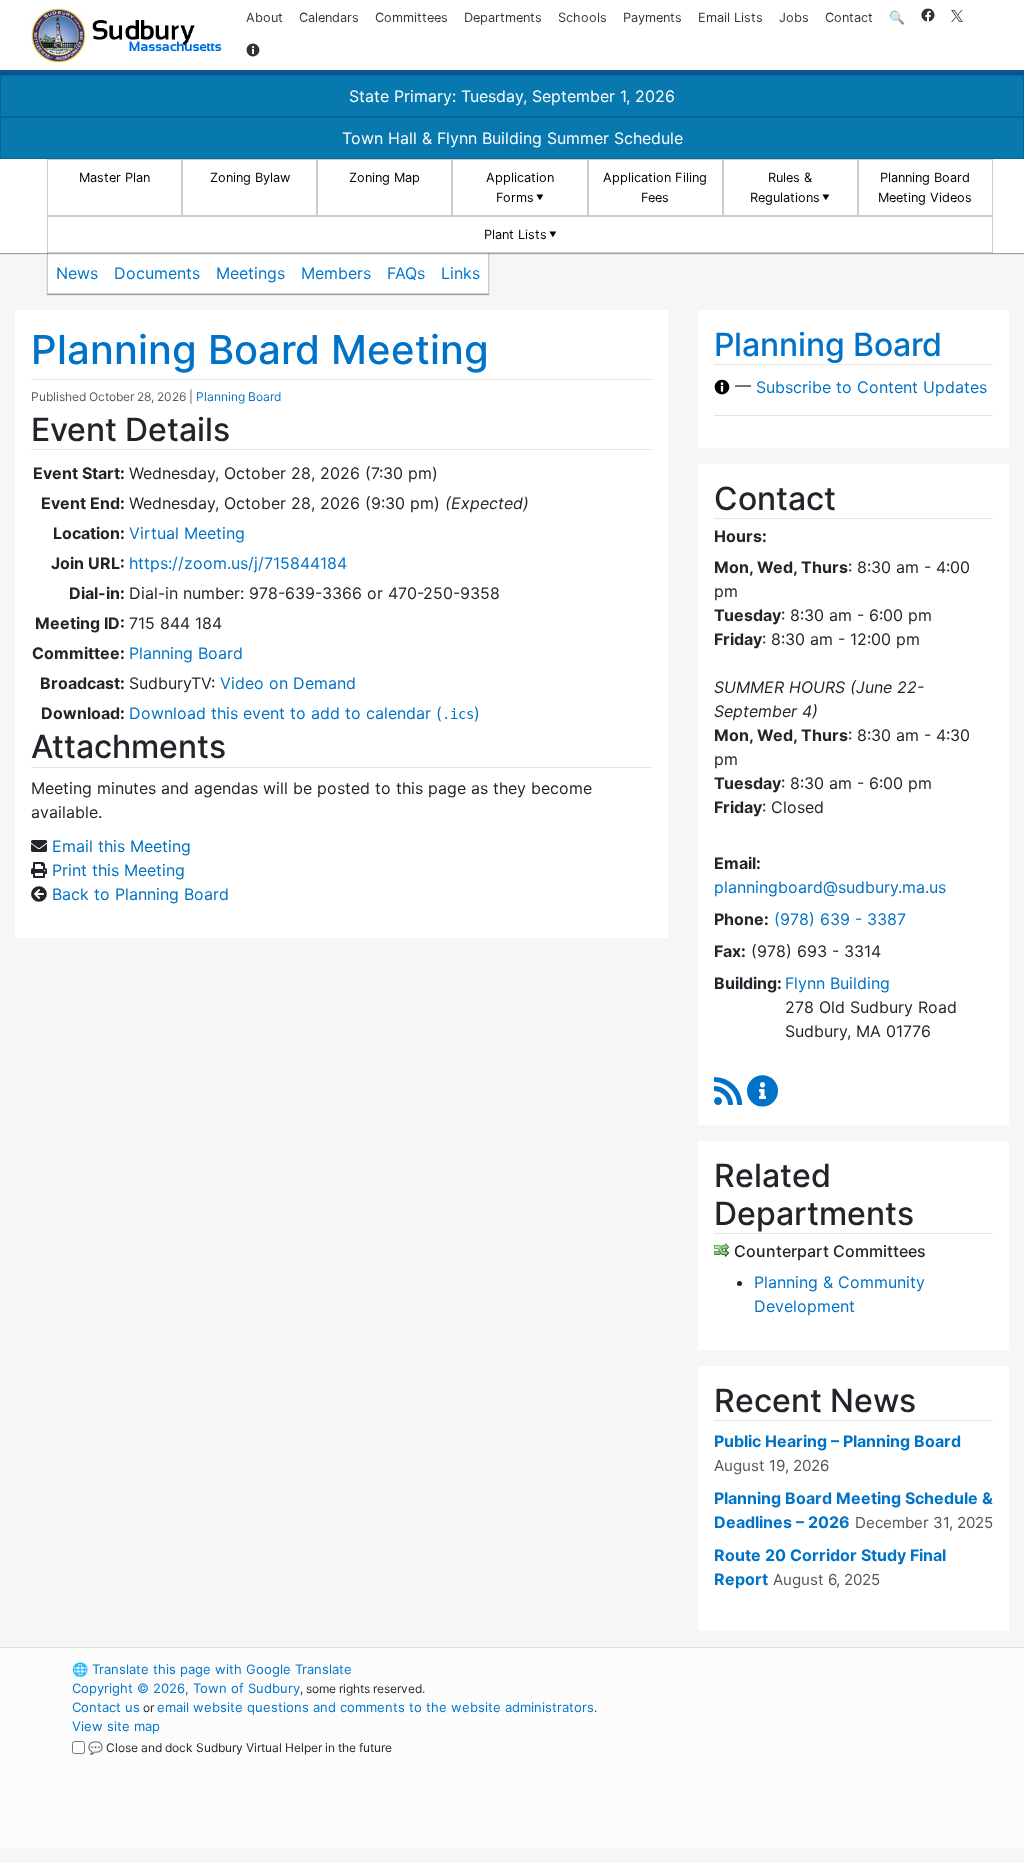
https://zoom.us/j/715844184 (238, 563)
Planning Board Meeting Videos (925, 187)
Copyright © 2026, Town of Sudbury (186, 1688)
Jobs (794, 17)
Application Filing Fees (655, 187)
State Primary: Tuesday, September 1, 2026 (512, 96)
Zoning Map (384, 177)
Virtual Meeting (187, 533)
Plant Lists (515, 234)
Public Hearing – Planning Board (837, 1441)
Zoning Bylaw (250, 177)
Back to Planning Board (140, 894)
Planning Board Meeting (260, 349)
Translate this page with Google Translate (212, 1669)
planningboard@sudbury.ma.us (830, 887)
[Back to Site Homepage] (126, 35)
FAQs (406, 273)
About (264, 17)
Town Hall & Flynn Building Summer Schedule (512, 138)
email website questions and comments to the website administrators (375, 1707)
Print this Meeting (118, 870)
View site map (116, 1726)
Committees (411, 17)
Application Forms (520, 187)
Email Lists (730, 17)
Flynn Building (837, 983)
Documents (157, 273)
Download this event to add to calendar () (304, 713)
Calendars (329, 17)
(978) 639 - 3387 (840, 919)
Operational (802, 1764)
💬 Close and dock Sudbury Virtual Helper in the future (240, 1747)
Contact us (106, 1707)
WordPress (767, 1669)
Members (336, 273)
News (77, 273)
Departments (503, 17)
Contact (849, 17)
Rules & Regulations (785, 187)
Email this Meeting (121, 846)
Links (460, 273)
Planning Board (238, 396)
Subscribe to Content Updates (871, 387)
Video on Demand (288, 683)
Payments (652, 17)
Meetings (250, 273)
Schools (582, 17)
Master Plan (114, 177)
